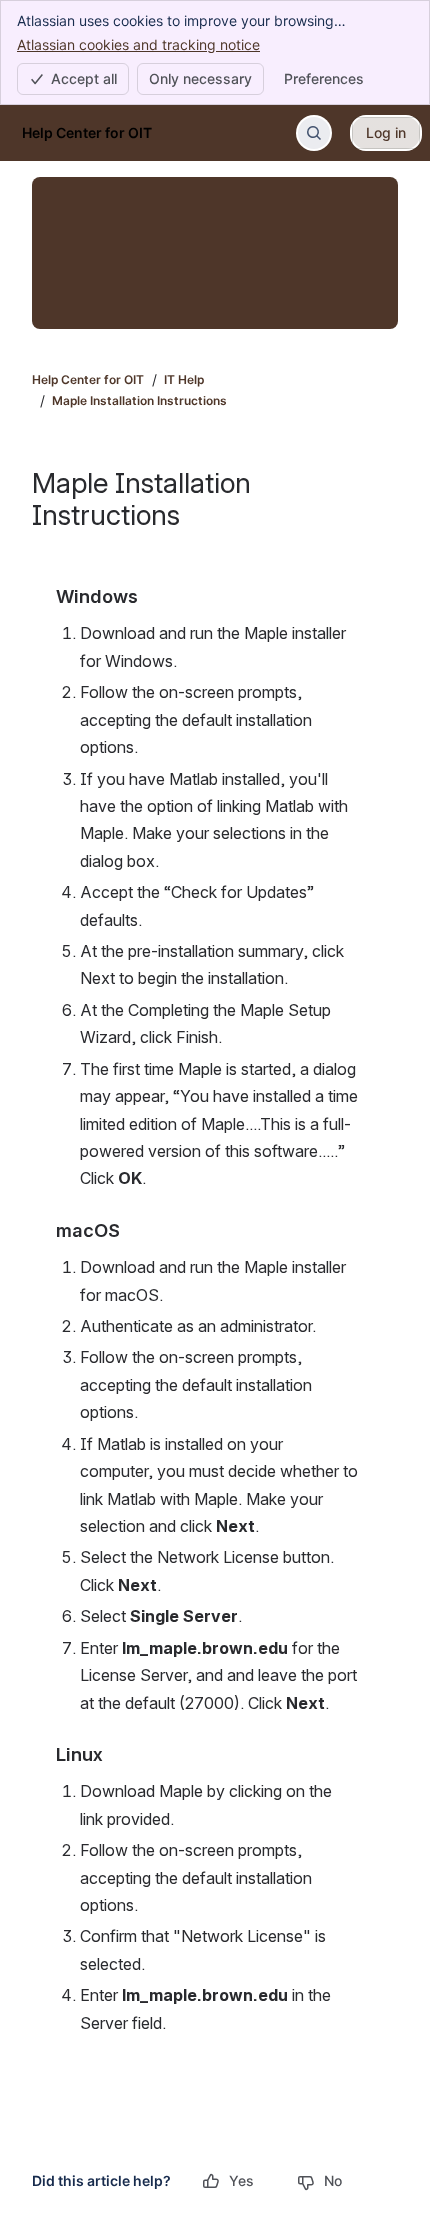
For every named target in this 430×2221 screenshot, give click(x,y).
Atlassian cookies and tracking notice (138, 44)
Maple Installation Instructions (139, 400)
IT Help (184, 379)
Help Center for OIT (88, 379)
